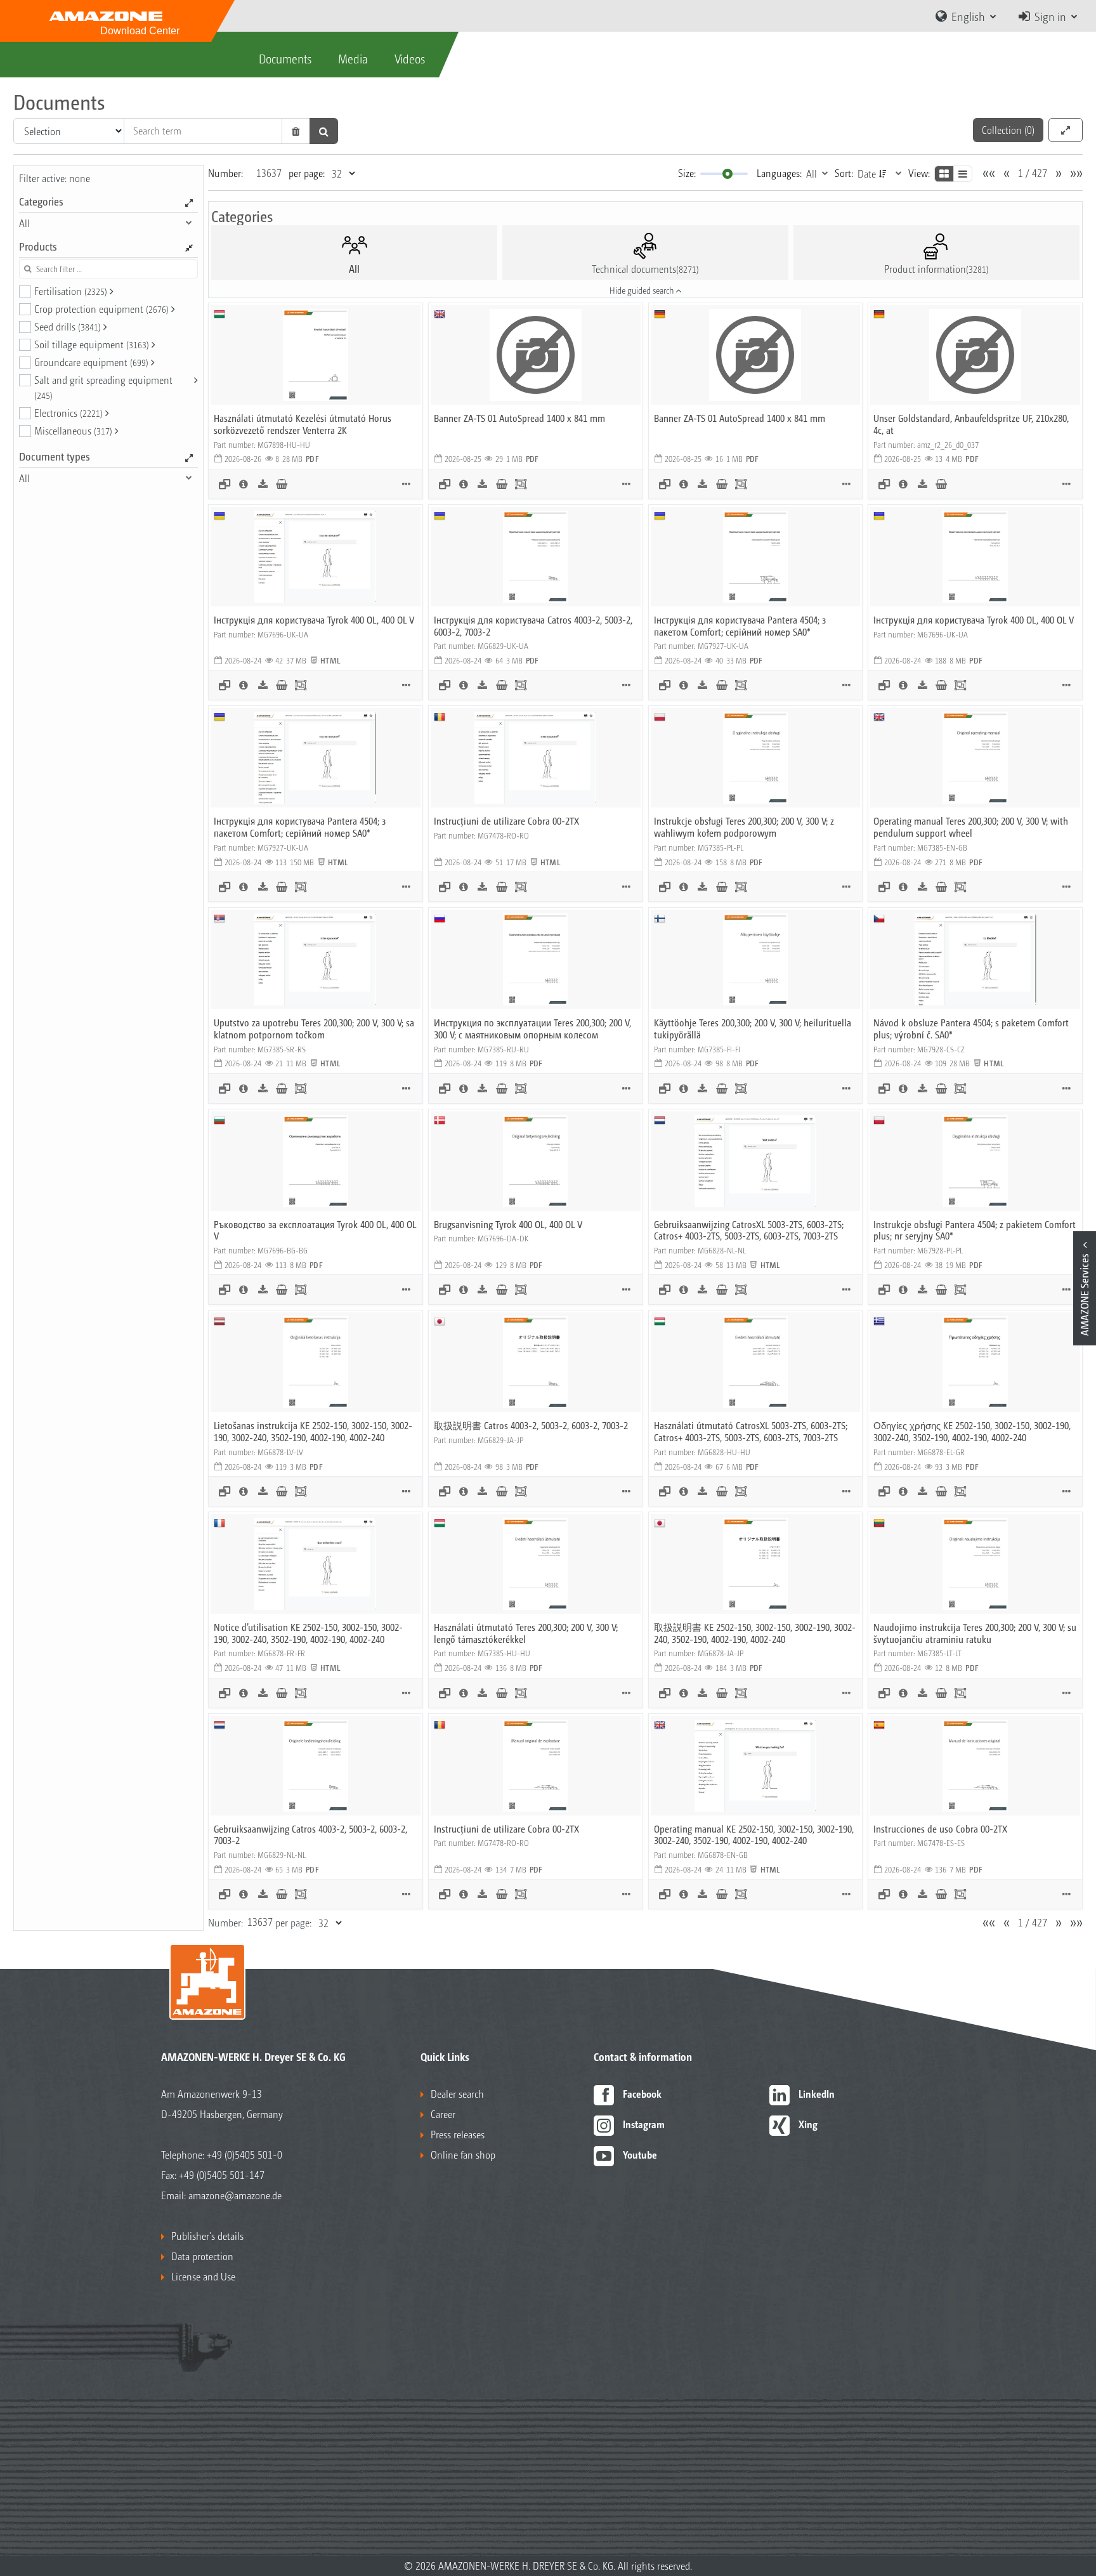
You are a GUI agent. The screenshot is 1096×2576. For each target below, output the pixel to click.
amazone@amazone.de (235, 2195)
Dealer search (457, 2094)
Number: (225, 173)
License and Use (203, 2276)
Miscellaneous (73, 430)
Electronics (68, 413)
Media (353, 58)
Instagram (644, 2124)
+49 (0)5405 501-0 (245, 2154)
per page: (307, 173)
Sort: (844, 173)
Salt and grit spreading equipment (103, 387)
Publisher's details (207, 2236)
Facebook (642, 2094)
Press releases (458, 2134)
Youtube (640, 2154)
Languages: (779, 173)
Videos (410, 58)
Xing (808, 2124)
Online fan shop (463, 2154)
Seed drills (68, 326)
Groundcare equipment (91, 362)
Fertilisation (71, 291)
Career (443, 2114)
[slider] (727, 174)
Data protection (202, 2256)
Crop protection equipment (101, 309)
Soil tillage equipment (92, 344)
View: (919, 173)
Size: (687, 173)
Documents (285, 58)
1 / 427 (1033, 173)
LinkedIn (817, 2094)
